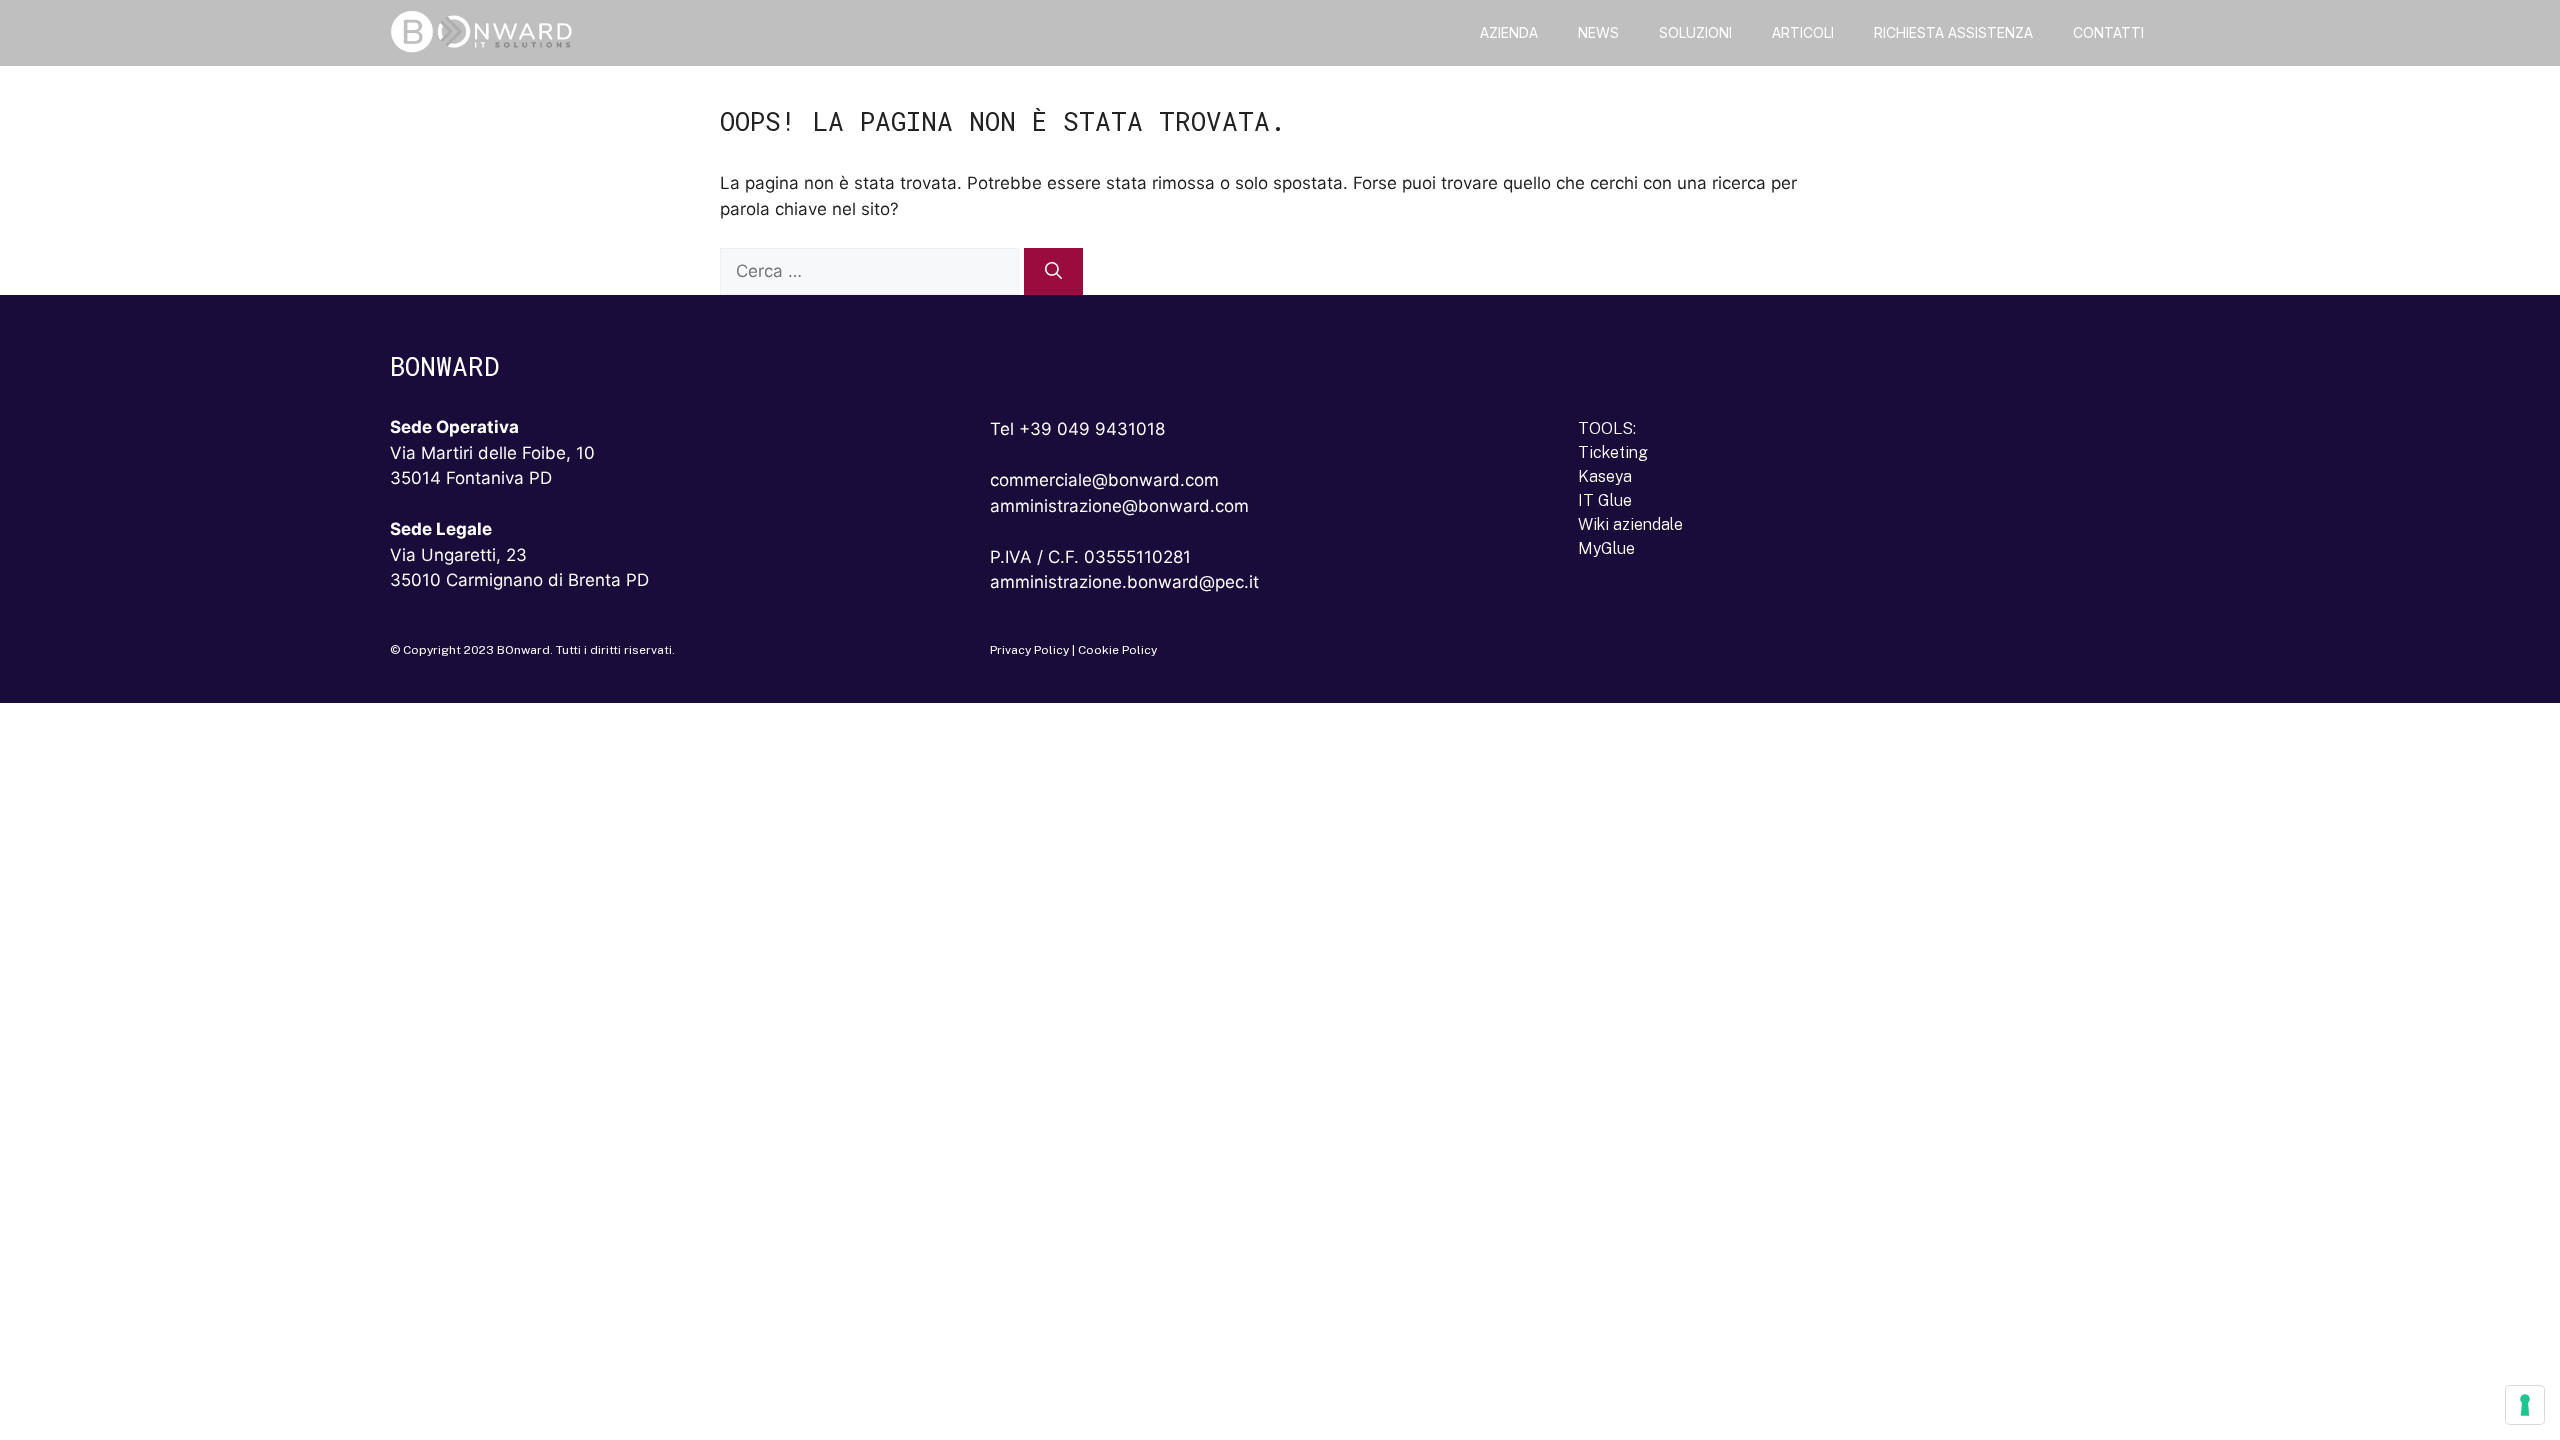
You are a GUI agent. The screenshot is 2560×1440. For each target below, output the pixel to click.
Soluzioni (1695, 32)
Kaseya (1605, 476)
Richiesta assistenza (1953, 32)
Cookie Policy (1117, 650)
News (1598, 32)
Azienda (1509, 32)
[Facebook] (1657, 656)
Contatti (2108, 32)
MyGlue (1606, 548)
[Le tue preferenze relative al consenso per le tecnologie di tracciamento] (2525, 1405)
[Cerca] (1053, 272)
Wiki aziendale (1630, 524)
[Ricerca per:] (872, 271)
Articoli (1803, 32)
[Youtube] (1709, 656)
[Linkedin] (1605, 656)
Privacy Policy (1029, 650)
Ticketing (1613, 452)
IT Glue (1605, 500)
